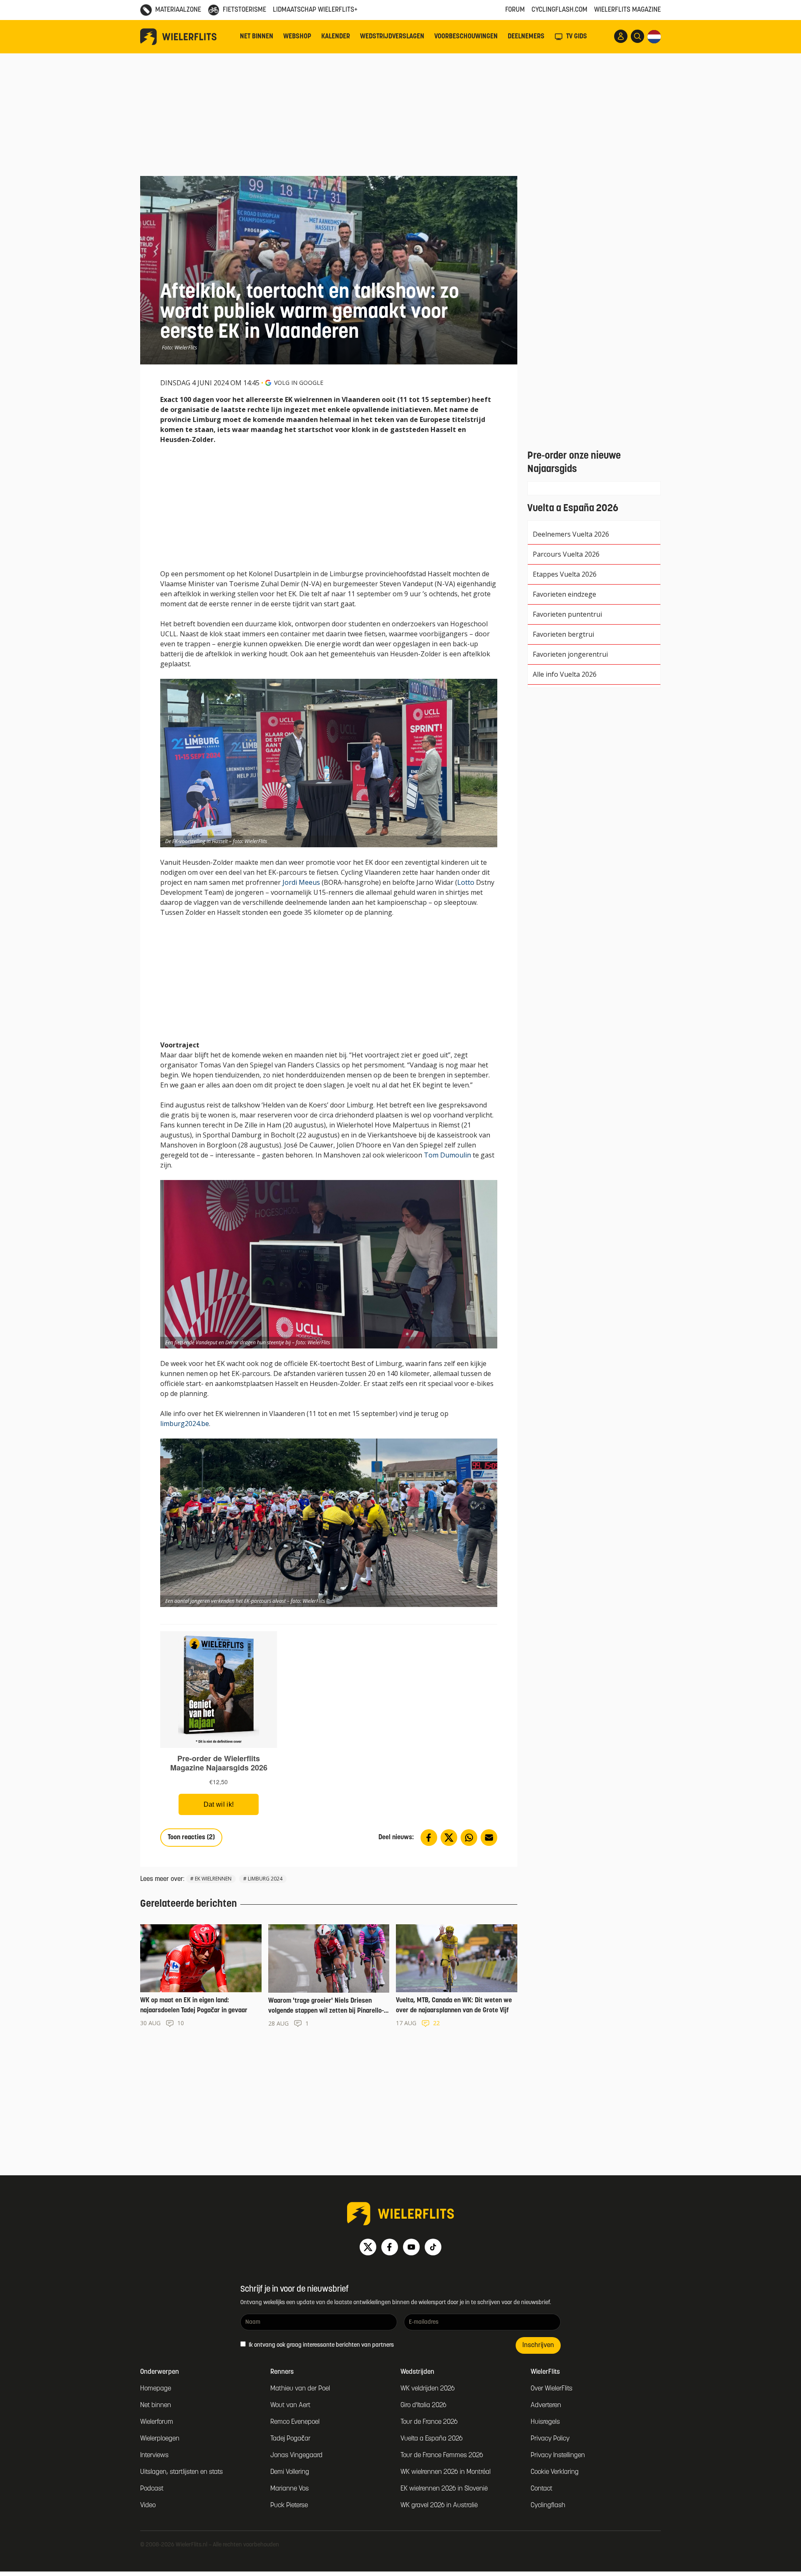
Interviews (154, 2455)
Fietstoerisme (244, 10)
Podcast (152, 2489)
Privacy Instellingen (558, 2455)
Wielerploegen (160, 2439)
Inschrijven (538, 2345)
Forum (515, 10)
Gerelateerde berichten (189, 1904)
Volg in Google (299, 383)
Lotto (466, 882)
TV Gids (577, 37)
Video (148, 2506)
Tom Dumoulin (447, 1155)
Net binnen (257, 37)
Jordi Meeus (301, 882)
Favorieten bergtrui (563, 634)
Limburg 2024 (265, 1879)
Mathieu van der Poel (300, 2389)
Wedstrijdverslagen (392, 37)
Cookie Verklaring (555, 2472)
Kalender (336, 37)
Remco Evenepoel (295, 2422)
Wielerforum (157, 2422)
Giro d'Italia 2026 (423, 2405)
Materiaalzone (178, 10)
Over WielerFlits (552, 2389)
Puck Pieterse (289, 2506)
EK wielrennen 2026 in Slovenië (444, 2489)
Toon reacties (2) (191, 1838)
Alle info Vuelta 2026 (565, 674)
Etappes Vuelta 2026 (565, 574)
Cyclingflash (548, 2506)
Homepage (156, 2389)
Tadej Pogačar (290, 2439)
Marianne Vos (290, 2489)
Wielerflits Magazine (627, 10)
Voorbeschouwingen (466, 37)
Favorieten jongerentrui (570, 654)
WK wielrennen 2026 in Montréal (446, 2472)
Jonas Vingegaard (296, 2455)
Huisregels (545, 2422)
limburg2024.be (185, 1424)
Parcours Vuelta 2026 (566, 554)
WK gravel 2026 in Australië (439, 2506)
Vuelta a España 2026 (432, 2439)
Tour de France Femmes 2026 (442, 2455)
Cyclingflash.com (559, 10)
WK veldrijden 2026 (428, 2389)
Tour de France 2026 (429, 2422)
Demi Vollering (290, 2472)
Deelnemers (526, 37)
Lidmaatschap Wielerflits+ (315, 10)
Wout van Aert (290, 2405)
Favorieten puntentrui (567, 614)
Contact (542, 2489)
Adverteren (546, 2405)
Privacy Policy (550, 2439)
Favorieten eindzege (564, 594)
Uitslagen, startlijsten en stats (181, 2472)
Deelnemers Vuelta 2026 (571, 534)
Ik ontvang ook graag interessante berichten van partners (321, 2345)
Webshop (297, 37)
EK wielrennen (213, 1879)
